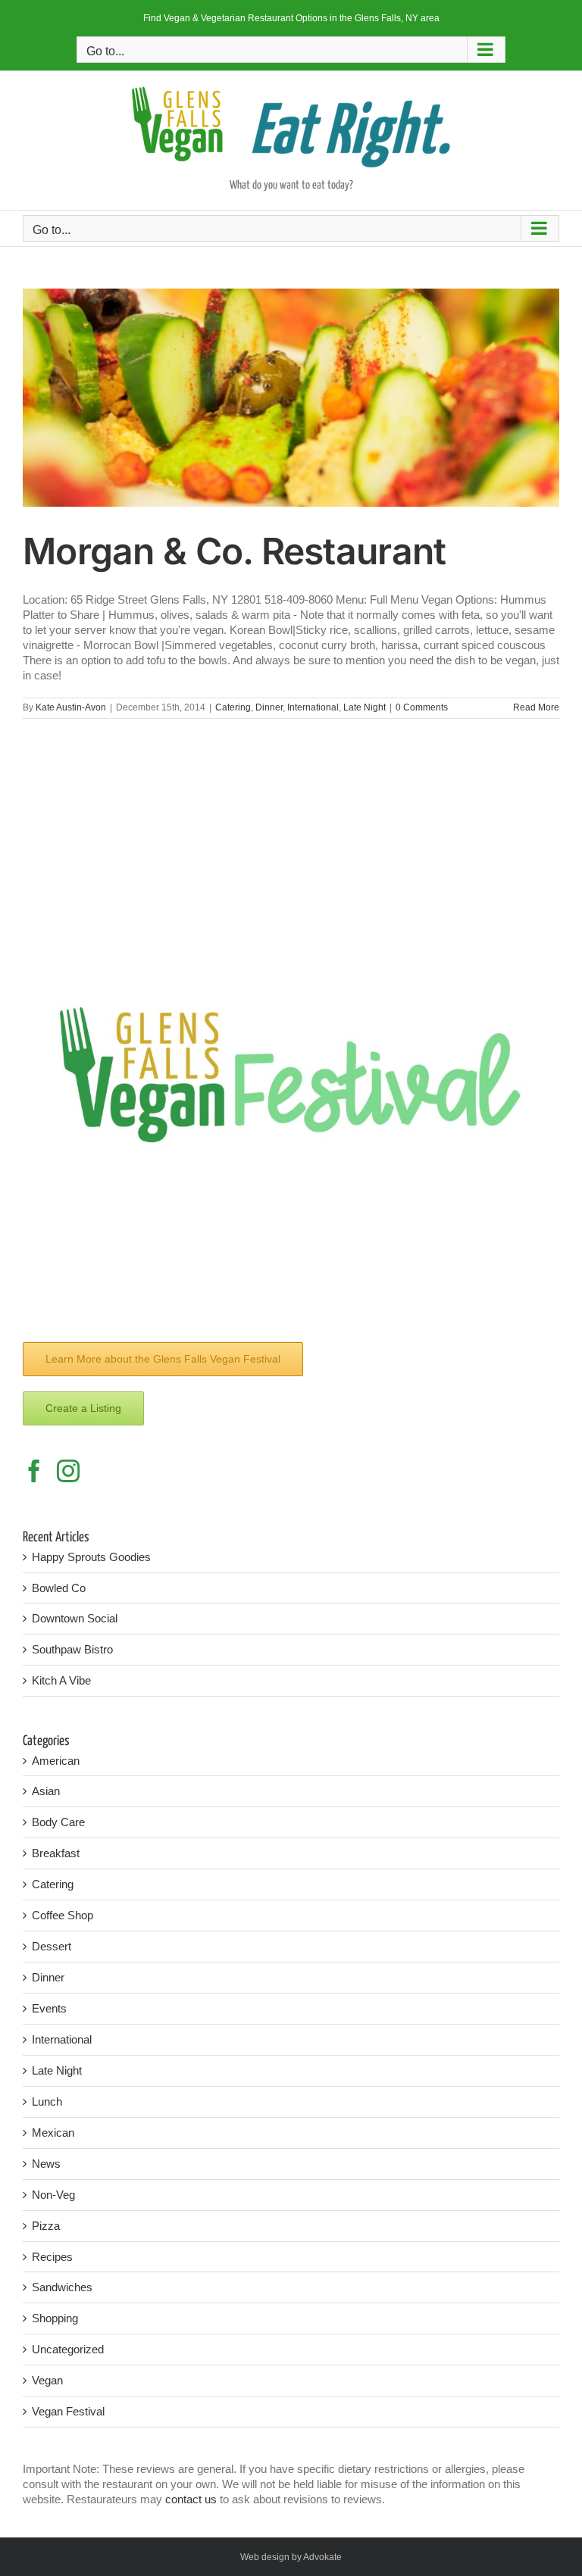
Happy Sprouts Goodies (91, 1557)
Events (49, 2008)
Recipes (52, 2257)
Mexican (53, 2133)
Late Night (365, 707)
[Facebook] (34, 1471)
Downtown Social (75, 1618)
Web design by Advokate (291, 2557)
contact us (191, 2499)
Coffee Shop (63, 1915)
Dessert (52, 1946)
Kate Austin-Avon (71, 707)
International (313, 707)
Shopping (55, 2318)
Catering (233, 707)
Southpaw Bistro (72, 1649)
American (56, 1761)
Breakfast (56, 1853)
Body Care (58, 1822)
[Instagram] (68, 1471)
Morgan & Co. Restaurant (234, 551)
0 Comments (422, 707)
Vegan (47, 2380)
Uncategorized (68, 2349)
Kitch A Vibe (61, 1680)
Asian (46, 1791)
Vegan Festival (68, 2411)
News (46, 2164)
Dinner (269, 707)
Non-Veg (53, 2195)
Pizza (46, 2226)
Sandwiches (62, 2287)
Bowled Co (59, 1588)
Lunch (47, 2101)
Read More (536, 707)
